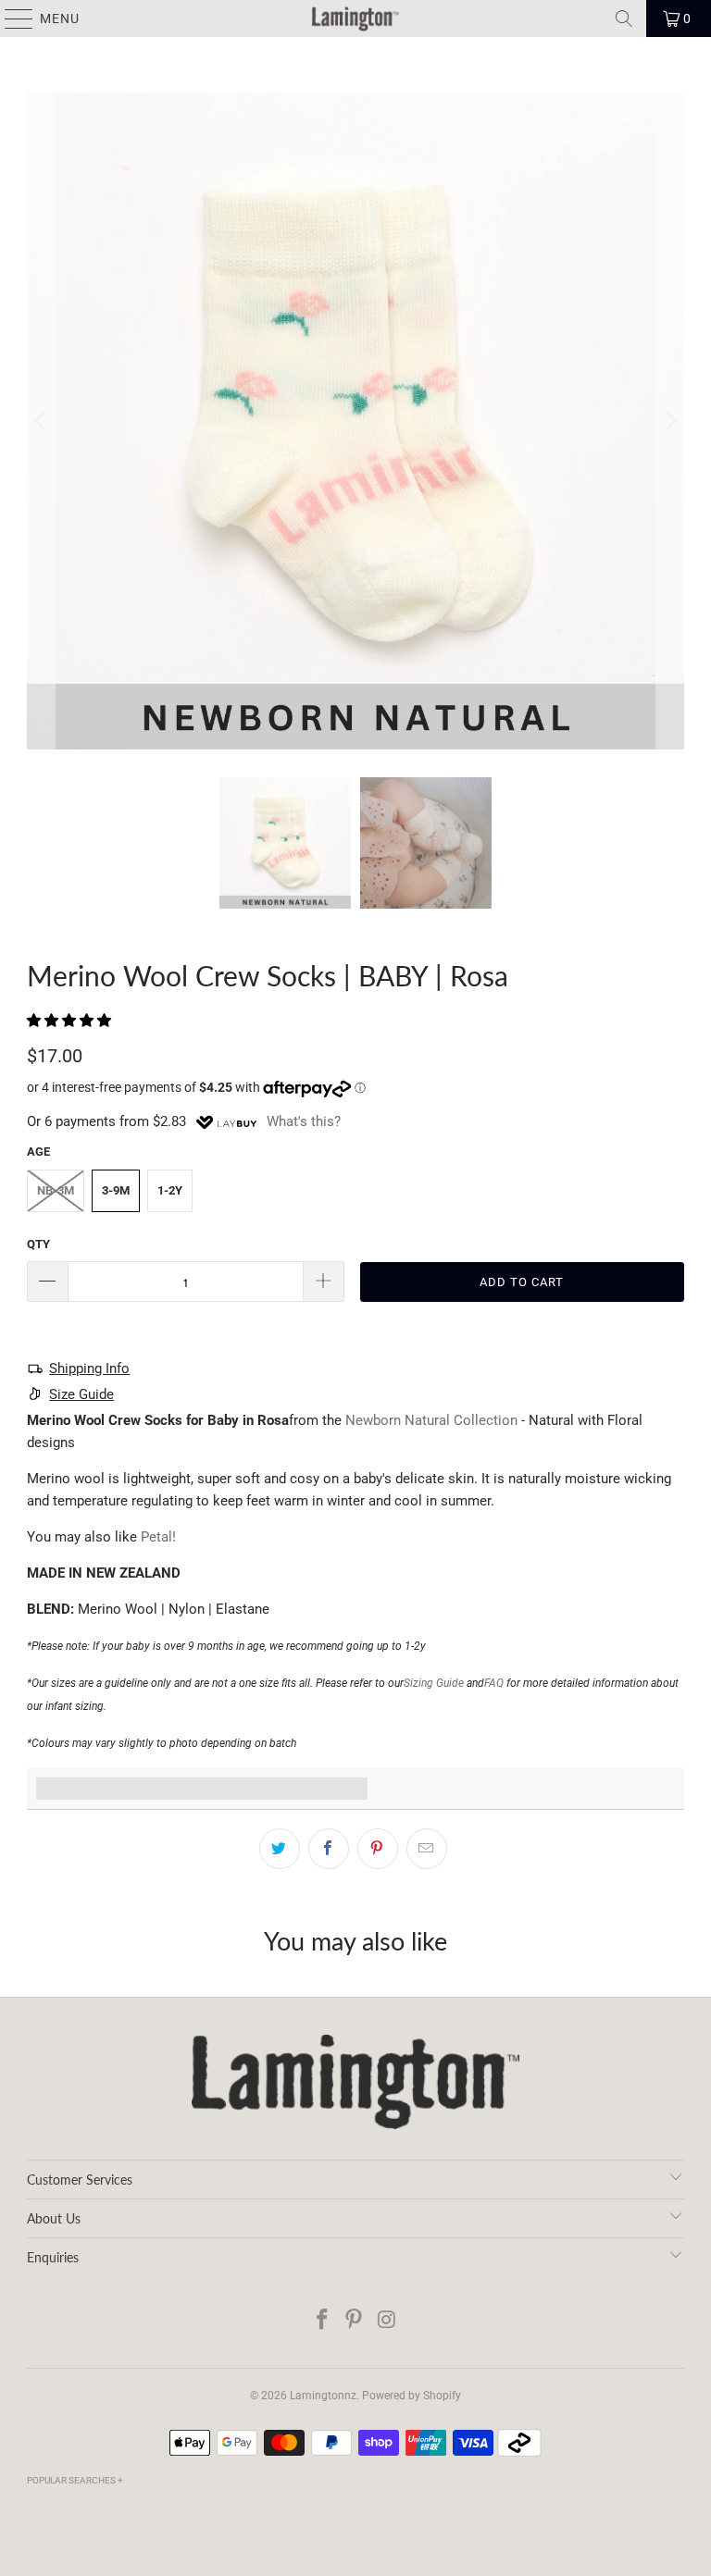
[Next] (670, 421)
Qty (38, 1244)
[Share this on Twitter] (280, 1849)
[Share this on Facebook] (329, 1849)
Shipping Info (89, 1368)
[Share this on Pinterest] (378, 1849)
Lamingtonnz (323, 2396)
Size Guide (81, 1394)
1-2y (170, 1190)
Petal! (158, 1537)
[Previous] (41, 421)
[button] (69, 1021)
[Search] (624, 19)
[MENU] (10, 19)
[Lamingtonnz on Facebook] (322, 2321)
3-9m (116, 1190)
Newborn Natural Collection (431, 1420)
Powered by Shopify (412, 2396)
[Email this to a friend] (427, 1849)
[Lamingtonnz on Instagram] (387, 2321)
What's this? (304, 1121)
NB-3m (56, 1190)
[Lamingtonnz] (355, 19)
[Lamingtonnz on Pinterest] (355, 2321)
